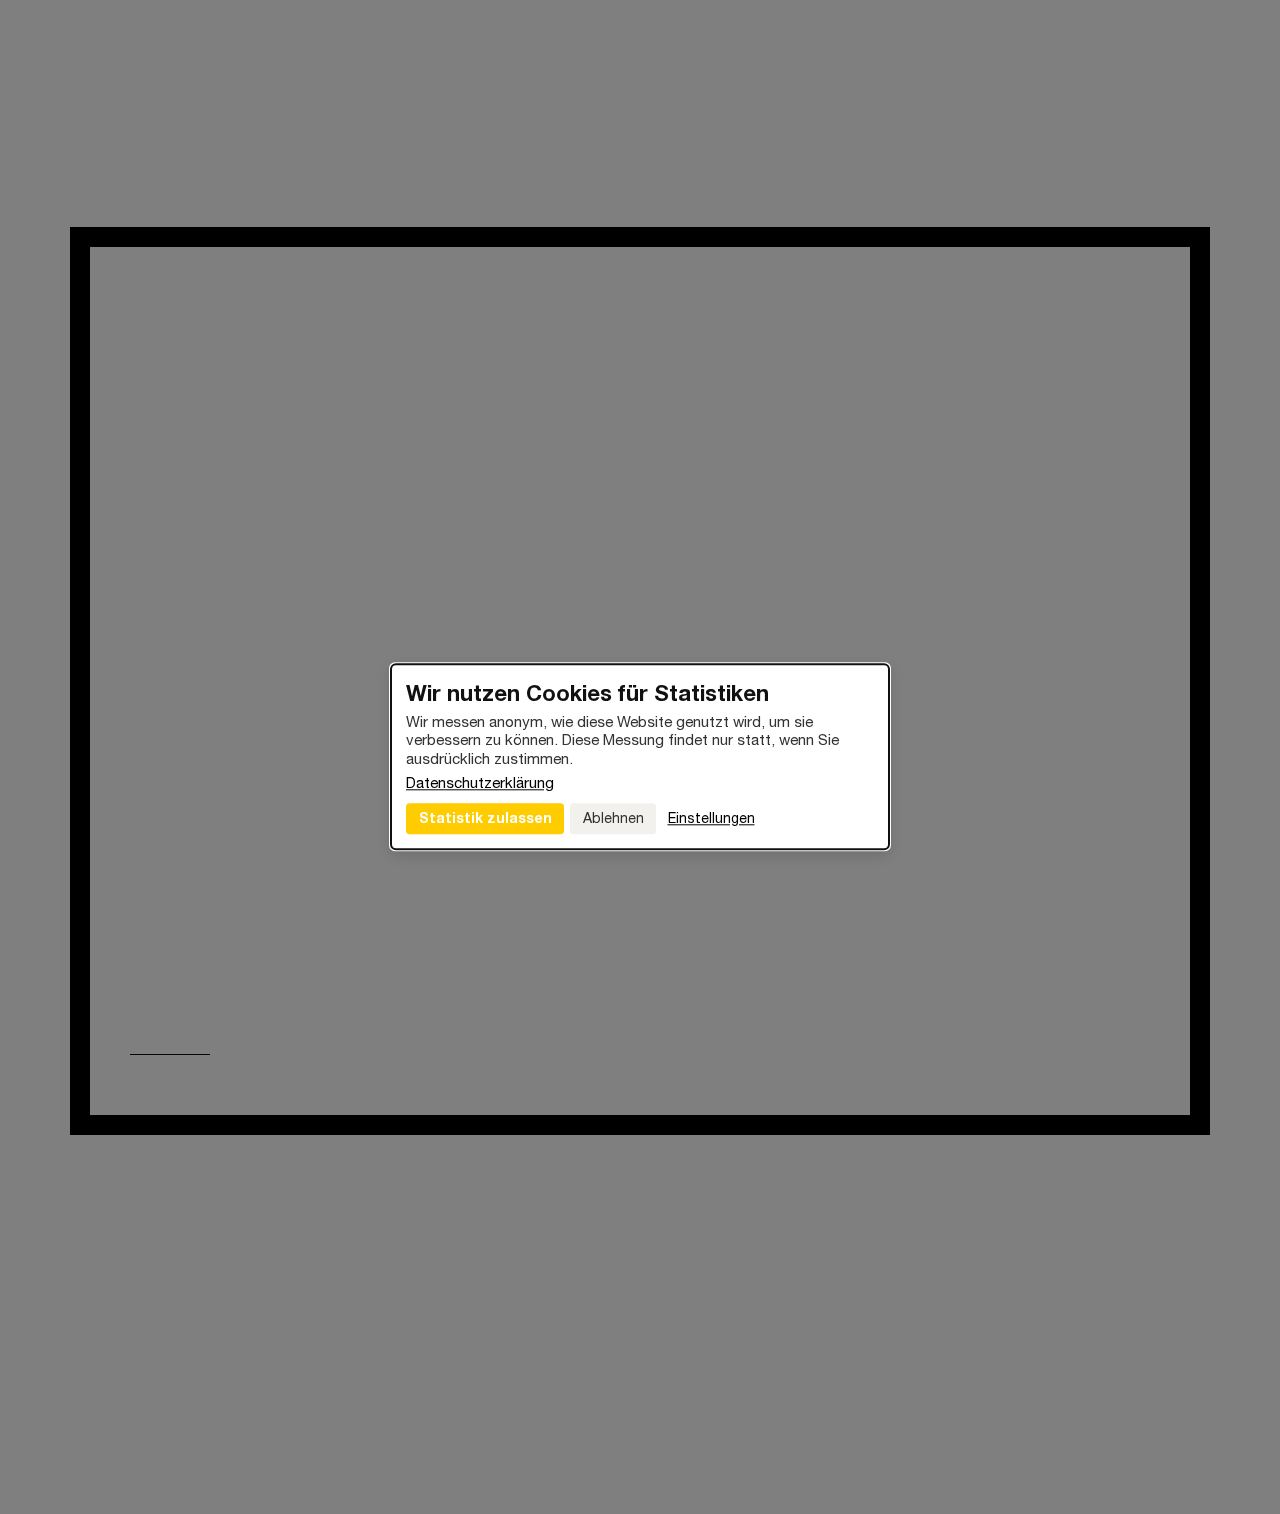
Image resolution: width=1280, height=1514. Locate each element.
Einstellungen (711, 818)
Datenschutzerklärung (480, 782)
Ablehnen (613, 818)
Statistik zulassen (485, 817)
